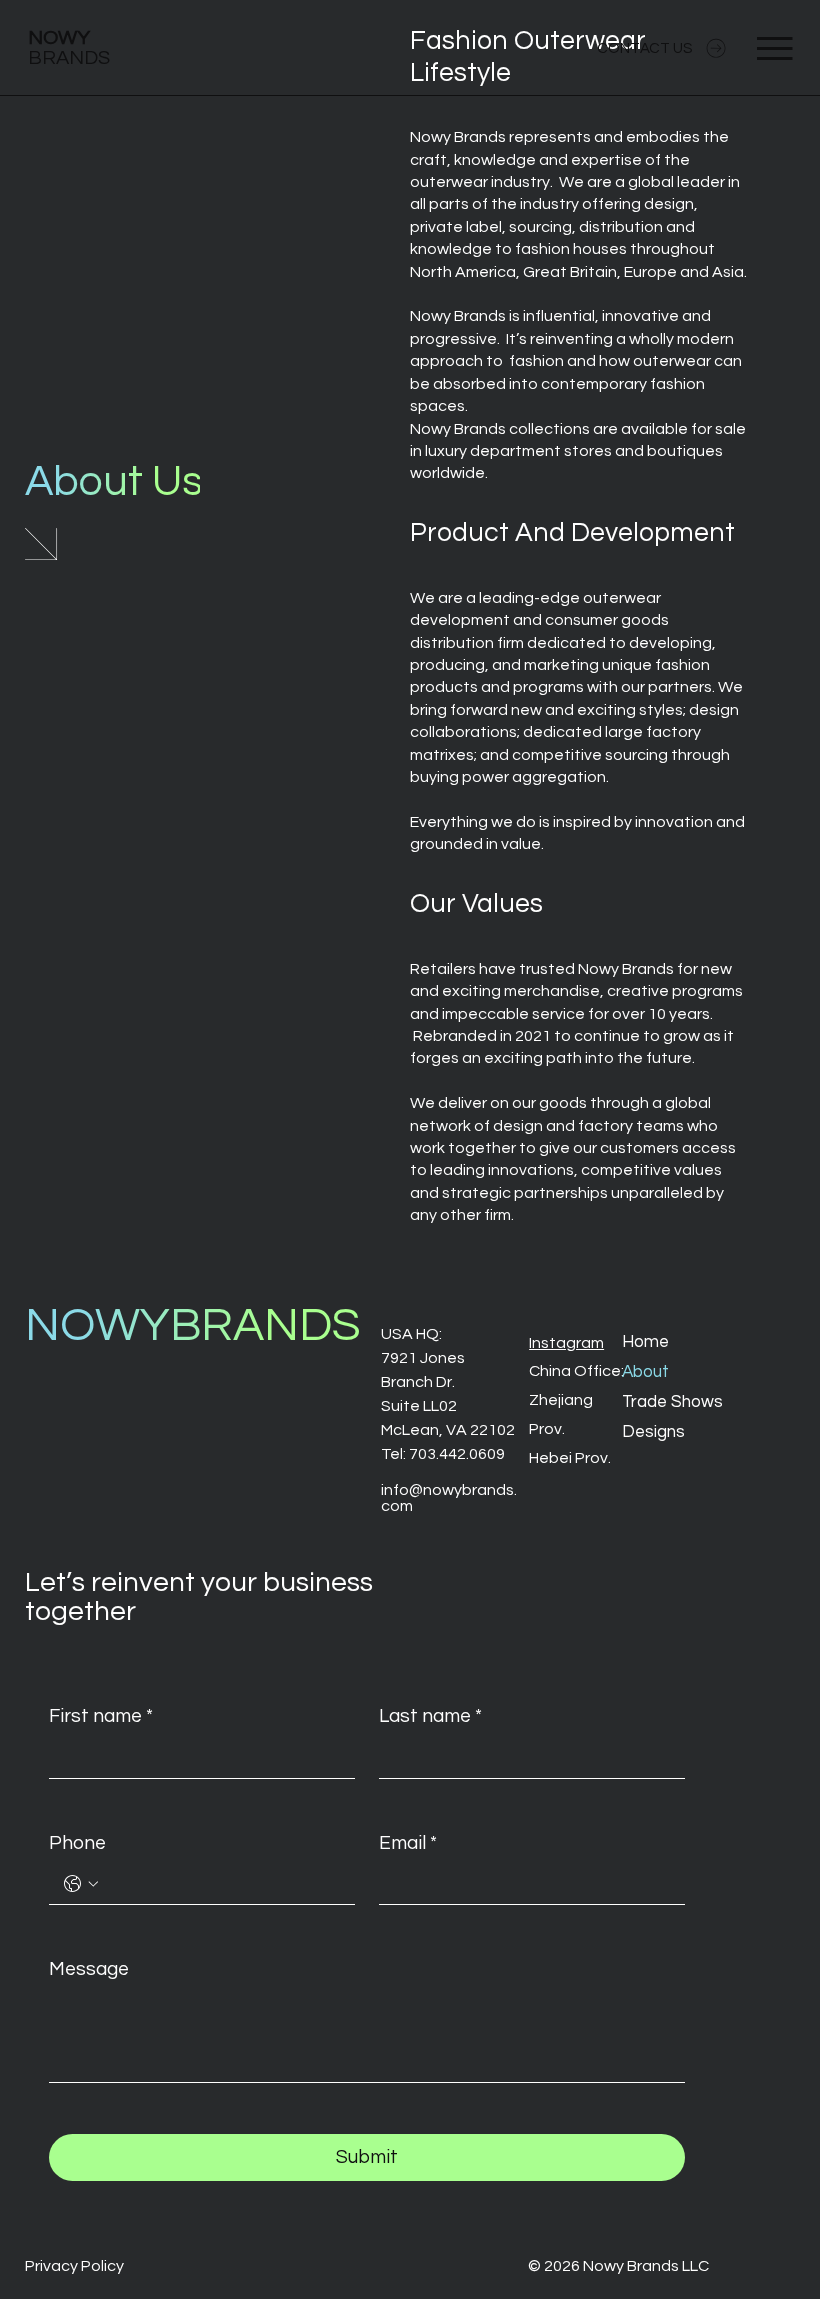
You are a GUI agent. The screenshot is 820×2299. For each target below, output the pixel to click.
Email (408, 1843)
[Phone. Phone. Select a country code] (81, 1884)
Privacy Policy (74, 2266)
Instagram (566, 1343)
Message (89, 1969)
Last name (430, 1716)
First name (101, 1716)
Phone (77, 1843)
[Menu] (776, 48)
